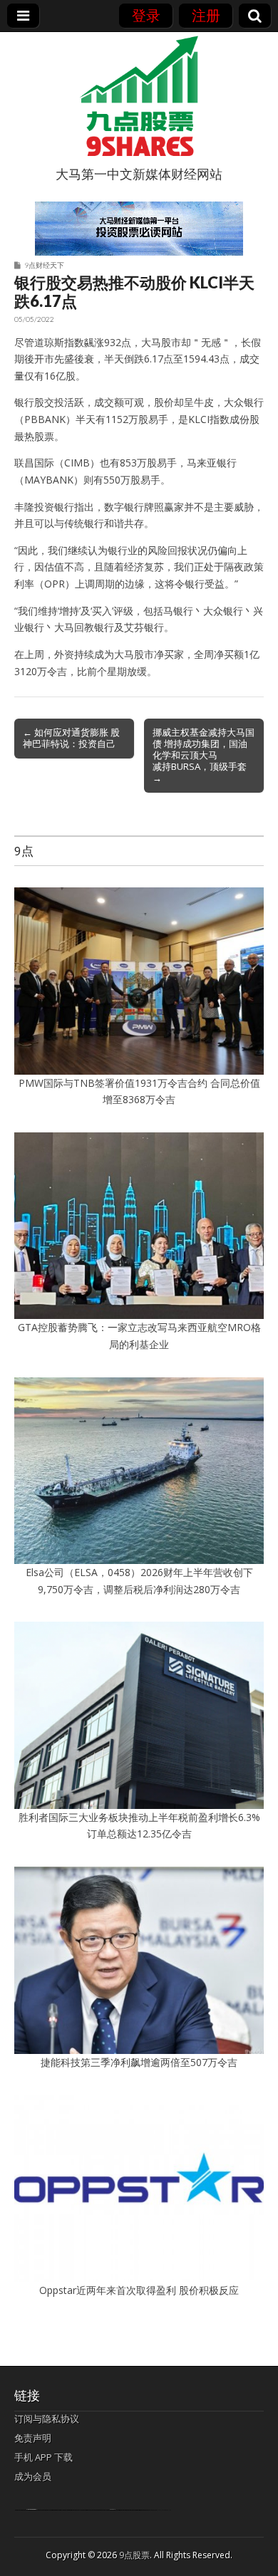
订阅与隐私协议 (47, 2419)
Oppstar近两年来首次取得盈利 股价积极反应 (139, 2290)
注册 (206, 15)
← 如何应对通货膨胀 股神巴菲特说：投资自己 (71, 738)
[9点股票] (139, 96)
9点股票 (134, 2555)
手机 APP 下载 (43, 2457)
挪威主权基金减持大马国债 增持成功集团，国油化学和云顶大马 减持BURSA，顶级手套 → (204, 755)
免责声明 (33, 2438)
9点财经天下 (44, 265)
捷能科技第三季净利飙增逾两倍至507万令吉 (144, 2062)
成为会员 (33, 2476)
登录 (146, 15)
